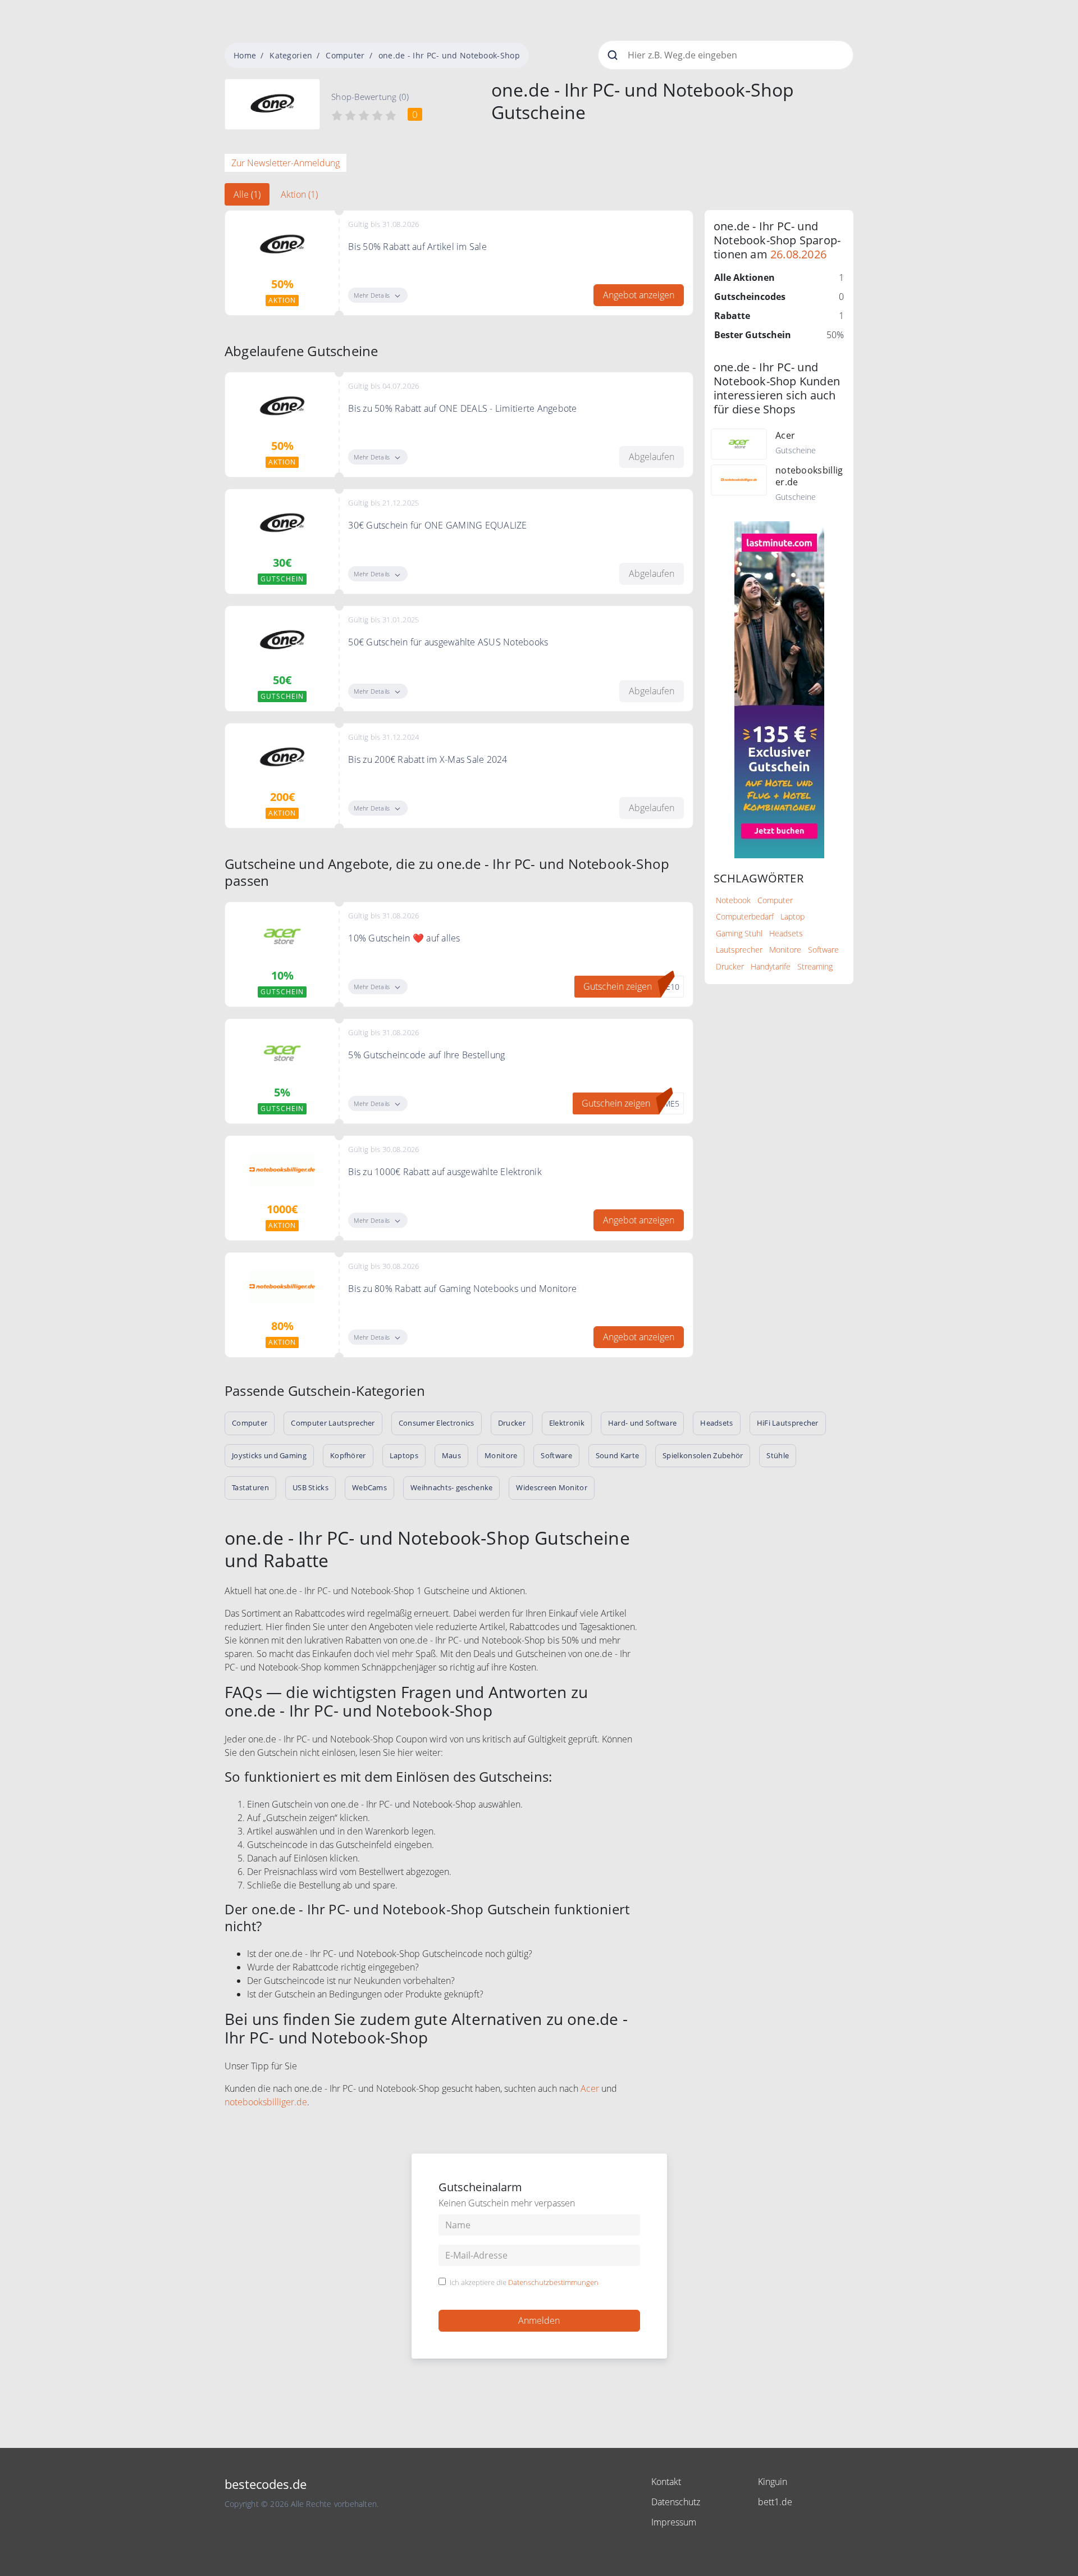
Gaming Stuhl (739, 933)
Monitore (785, 950)
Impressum (674, 2522)
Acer (590, 2088)
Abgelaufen (652, 457)
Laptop (792, 916)
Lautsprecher (739, 950)
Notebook (733, 900)
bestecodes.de (266, 2484)
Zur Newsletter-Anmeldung (286, 163)
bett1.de (775, 2502)
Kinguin (773, 2482)
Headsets (786, 933)
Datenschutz (676, 2502)
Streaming (815, 966)
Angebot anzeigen (639, 295)
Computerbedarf (745, 916)
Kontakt (666, 2482)
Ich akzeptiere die (524, 2283)
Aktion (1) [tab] (299, 194)
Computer (345, 55)
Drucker (730, 966)
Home (245, 55)
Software (823, 950)
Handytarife (771, 966)
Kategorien (291, 55)
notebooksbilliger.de (266, 2102)
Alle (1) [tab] (247, 194)
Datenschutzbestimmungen (553, 2282)
